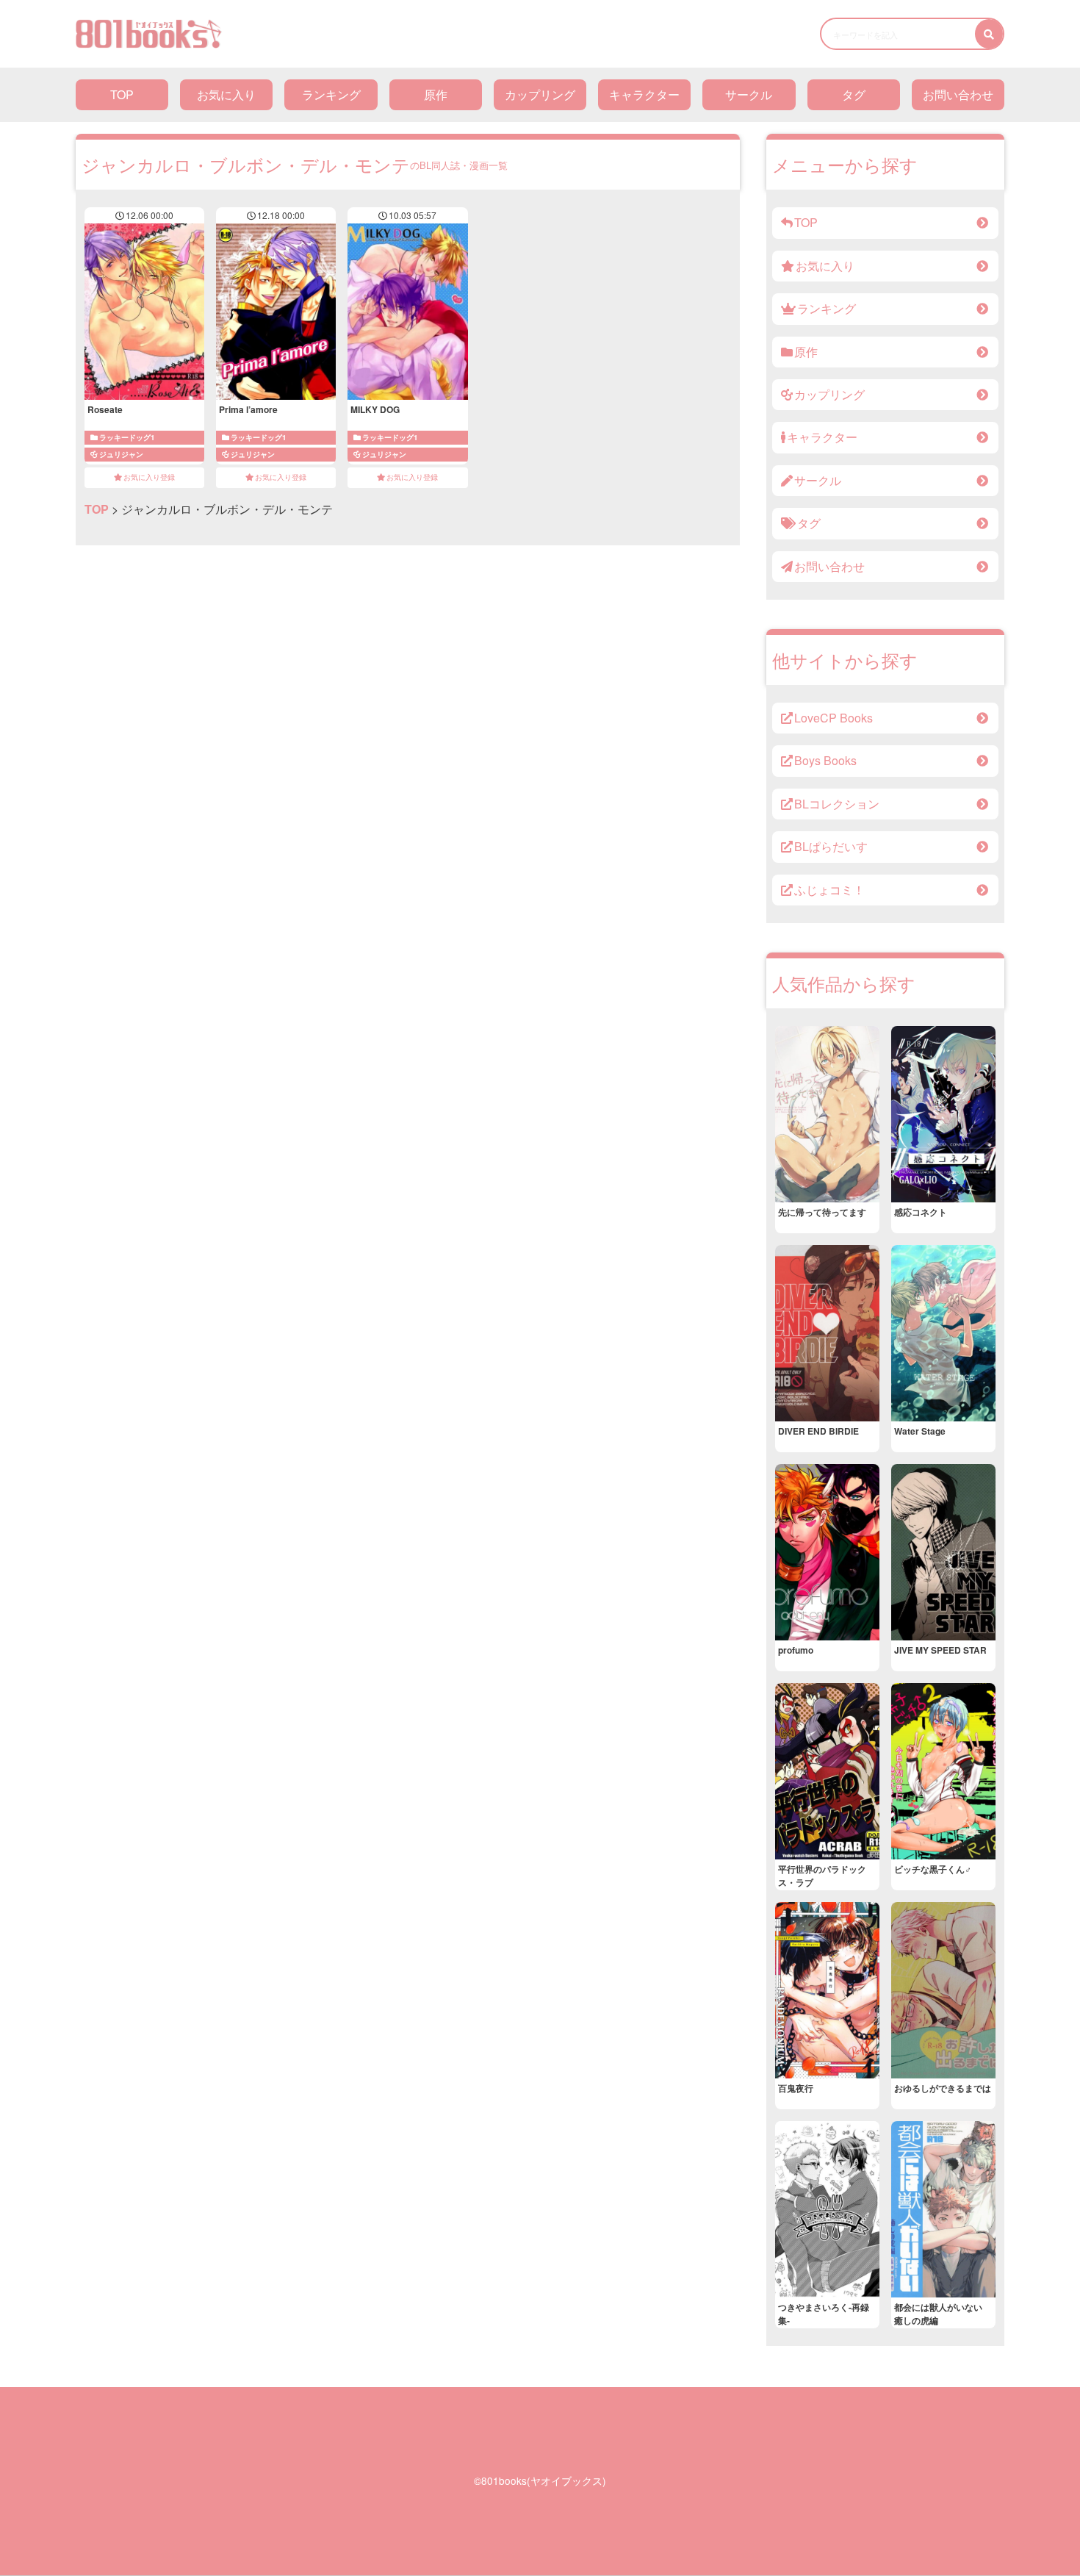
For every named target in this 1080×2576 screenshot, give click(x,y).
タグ (854, 94)
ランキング (331, 94)
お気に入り (226, 94)
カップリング (540, 94)
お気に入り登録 (149, 477)
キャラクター (644, 94)
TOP (122, 94)
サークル (749, 94)
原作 (436, 94)
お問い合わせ (958, 94)
